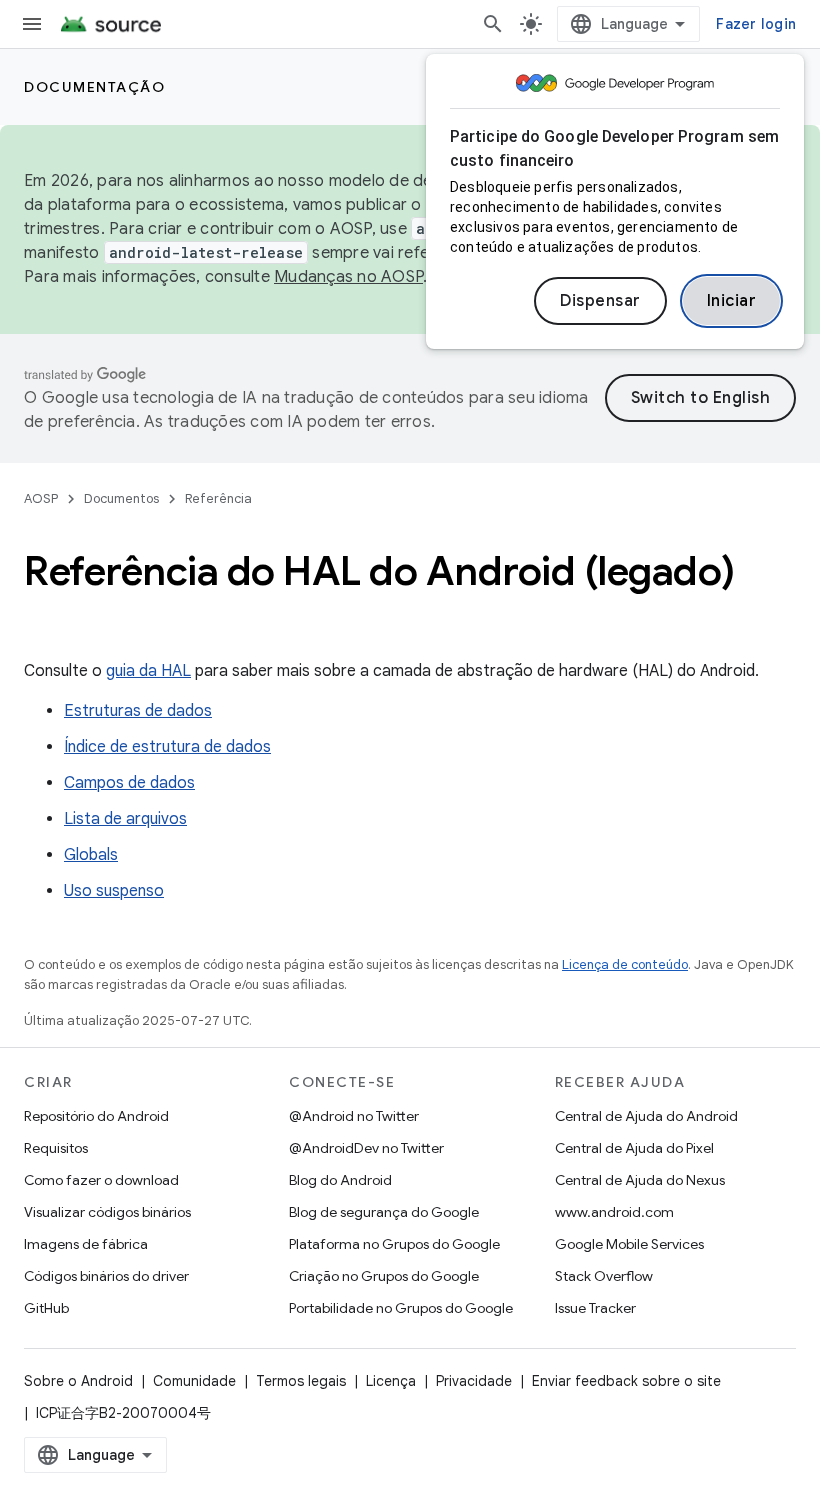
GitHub (46, 1308)
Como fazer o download (101, 1180)
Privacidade (474, 1381)
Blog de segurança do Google (384, 1212)
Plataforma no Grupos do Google (394, 1244)
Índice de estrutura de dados (167, 747)
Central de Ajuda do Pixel (634, 1148)
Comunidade (194, 1381)
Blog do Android (340, 1180)
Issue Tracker (595, 1308)
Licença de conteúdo (625, 964)
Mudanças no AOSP (348, 277)
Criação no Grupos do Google (384, 1276)
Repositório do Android (96, 1116)
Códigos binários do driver (106, 1276)
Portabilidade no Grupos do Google (401, 1308)
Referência (218, 498)
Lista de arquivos (125, 819)
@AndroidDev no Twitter (366, 1148)
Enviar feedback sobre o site (626, 1381)
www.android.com (614, 1212)
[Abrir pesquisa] (493, 24)
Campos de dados (129, 783)
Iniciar (732, 301)
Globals (91, 855)
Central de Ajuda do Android (646, 1116)
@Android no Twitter (354, 1116)
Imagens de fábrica (86, 1244)
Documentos (121, 498)
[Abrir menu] (32, 24)
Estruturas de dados (138, 711)
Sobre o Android (78, 1381)
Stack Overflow (604, 1276)
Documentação (94, 87)
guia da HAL (148, 671)
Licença (391, 1381)
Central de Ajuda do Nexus (640, 1180)
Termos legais (301, 1381)
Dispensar (600, 301)
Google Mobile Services (629, 1244)
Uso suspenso (114, 891)
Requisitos (56, 1148)
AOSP (41, 498)
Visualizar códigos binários (107, 1212)
